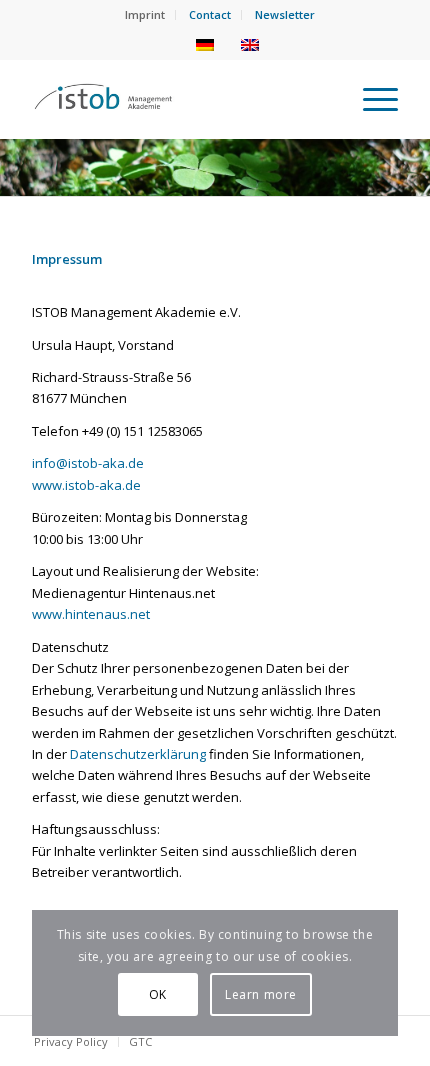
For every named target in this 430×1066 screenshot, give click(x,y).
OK (158, 994)
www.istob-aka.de (86, 485)
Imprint (145, 14)
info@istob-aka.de (88, 463)
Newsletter (285, 14)
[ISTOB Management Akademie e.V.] (178, 99)
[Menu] (370, 99)
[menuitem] (145, 15)
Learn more (261, 994)
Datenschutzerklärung (138, 754)
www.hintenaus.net (91, 614)
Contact (210, 14)
